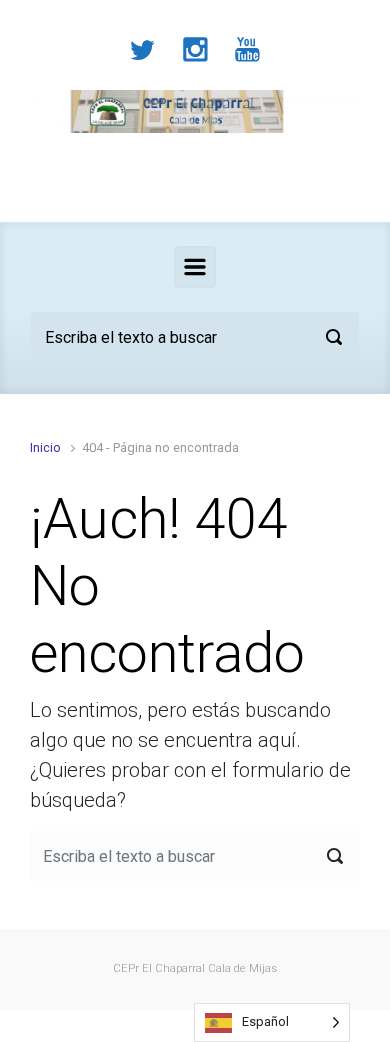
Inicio (45, 447)
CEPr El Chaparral (159, 968)
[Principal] (195, 267)
